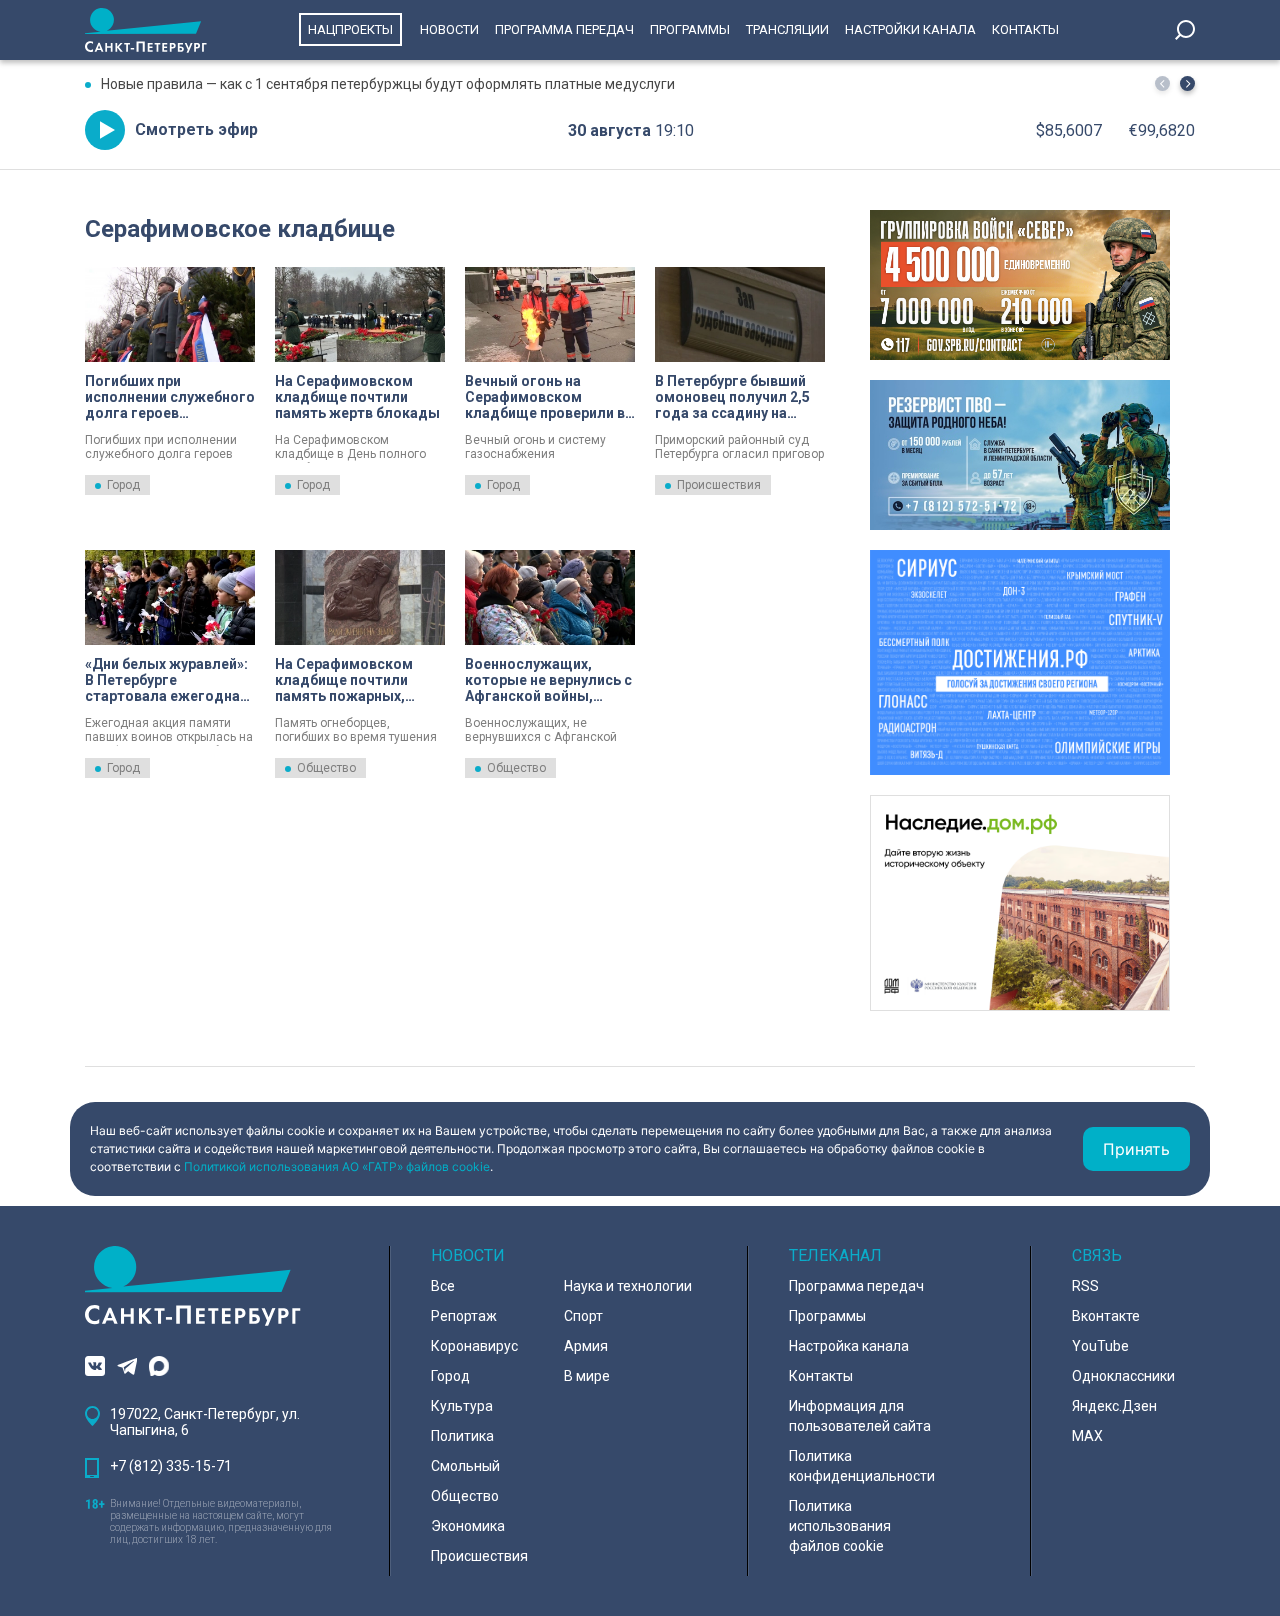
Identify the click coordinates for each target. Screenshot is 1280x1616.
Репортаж (464, 1316)
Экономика (468, 1526)
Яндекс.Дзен (1114, 1406)
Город (123, 485)
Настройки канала (910, 29)
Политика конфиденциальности (862, 1466)
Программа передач (564, 29)
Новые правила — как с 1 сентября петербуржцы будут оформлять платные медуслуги (388, 84)
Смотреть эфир (196, 129)
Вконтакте (1106, 1316)
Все (443, 1286)
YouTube (1100, 1346)
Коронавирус (474, 1346)
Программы (690, 29)
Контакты (1025, 29)
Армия (586, 1346)
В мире (587, 1376)
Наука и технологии (628, 1286)
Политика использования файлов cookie (840, 1526)
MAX (1087, 1436)
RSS (1085, 1286)
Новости (449, 29)
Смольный (465, 1466)
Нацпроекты (350, 29)
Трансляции (787, 29)
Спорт (583, 1316)
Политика (462, 1436)
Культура (462, 1406)
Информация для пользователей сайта (860, 1416)
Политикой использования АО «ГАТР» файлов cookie (337, 1166)
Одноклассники (1123, 1376)
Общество (326, 768)
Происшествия (719, 485)
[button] (1187, 83)
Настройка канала (849, 1346)
